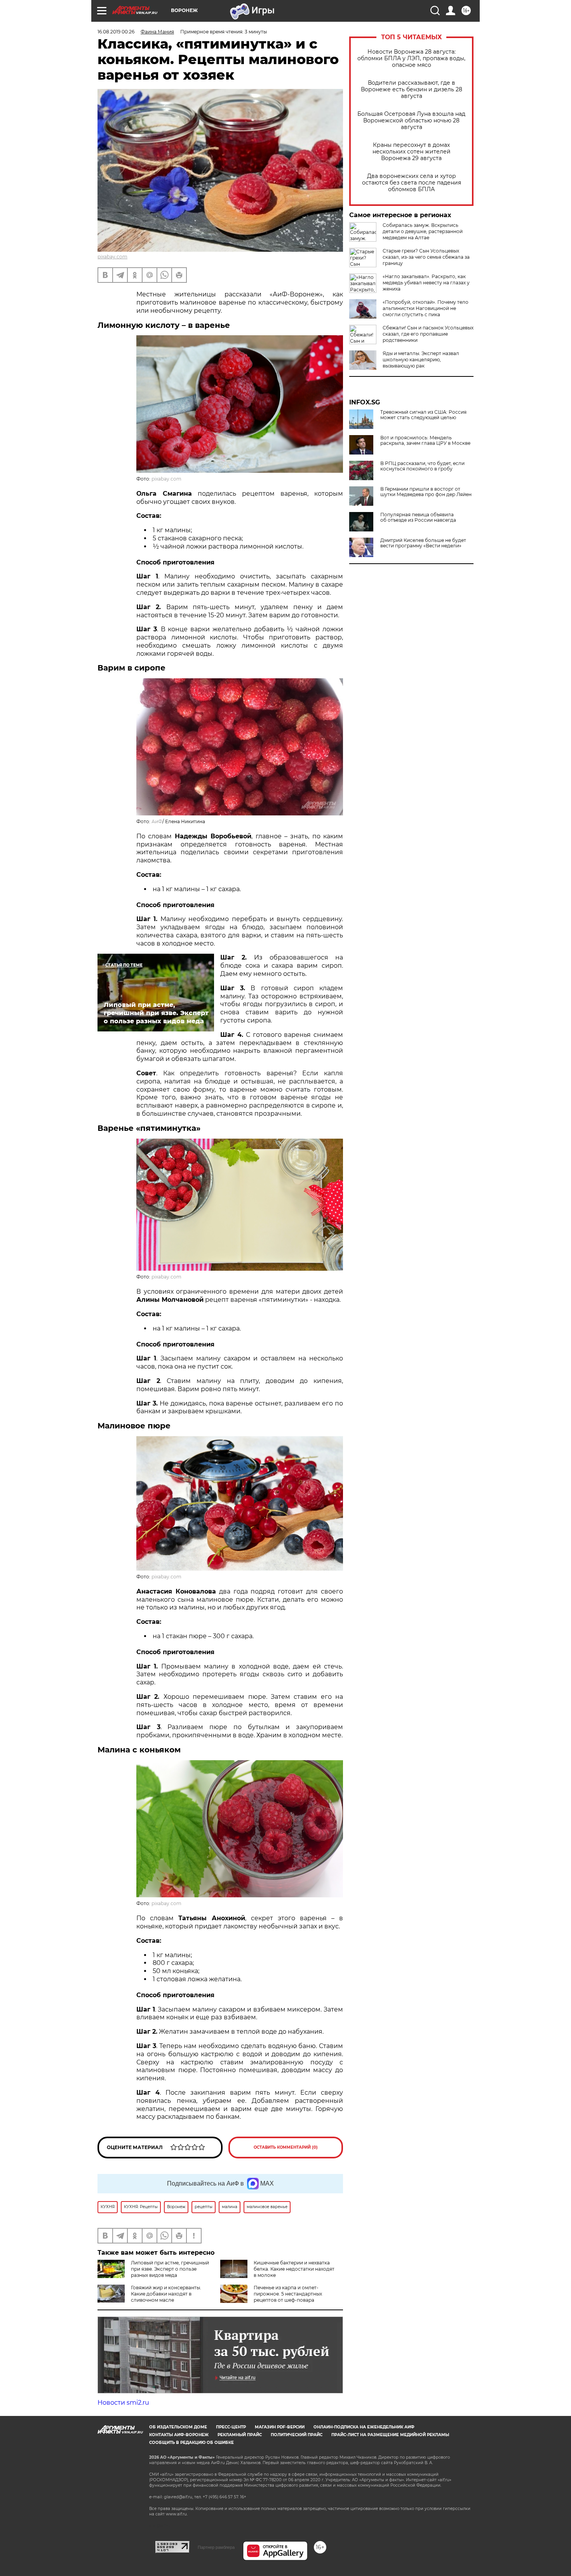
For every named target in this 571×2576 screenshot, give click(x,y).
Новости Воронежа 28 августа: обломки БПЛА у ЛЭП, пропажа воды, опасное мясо (411, 58)
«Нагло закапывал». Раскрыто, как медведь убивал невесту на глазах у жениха (426, 283)
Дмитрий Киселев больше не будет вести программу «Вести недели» (423, 543)
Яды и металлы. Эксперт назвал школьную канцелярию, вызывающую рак (421, 360)
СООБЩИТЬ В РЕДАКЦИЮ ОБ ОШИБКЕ (191, 2443)
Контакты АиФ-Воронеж (179, 2435)
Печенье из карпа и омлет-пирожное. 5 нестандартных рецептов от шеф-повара (288, 2294)
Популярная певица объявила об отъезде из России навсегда (418, 517)
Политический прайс (297, 2435)
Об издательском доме (178, 2427)
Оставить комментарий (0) (286, 2147)
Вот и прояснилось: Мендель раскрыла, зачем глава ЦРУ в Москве (425, 441)
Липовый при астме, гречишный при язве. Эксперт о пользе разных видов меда (170, 2269)
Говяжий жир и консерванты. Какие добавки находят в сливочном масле (166, 2294)
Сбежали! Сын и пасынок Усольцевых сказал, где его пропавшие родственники (428, 334)
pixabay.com (112, 257)
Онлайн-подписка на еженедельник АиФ (364, 2427)
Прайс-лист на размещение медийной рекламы (390, 2435)
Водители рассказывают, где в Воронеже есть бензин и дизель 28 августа (412, 90)
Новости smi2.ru (123, 2403)
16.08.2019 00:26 (116, 32)
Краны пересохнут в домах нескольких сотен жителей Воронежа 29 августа (412, 152)
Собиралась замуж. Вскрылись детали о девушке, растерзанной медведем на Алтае (423, 231)
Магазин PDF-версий (280, 2427)
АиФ (157, 821)
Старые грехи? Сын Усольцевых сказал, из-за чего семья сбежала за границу (426, 257)
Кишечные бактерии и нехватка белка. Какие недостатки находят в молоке (294, 2269)
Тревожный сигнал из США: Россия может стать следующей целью (423, 415)
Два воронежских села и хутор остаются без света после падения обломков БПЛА (412, 183)
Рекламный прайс (240, 2435)
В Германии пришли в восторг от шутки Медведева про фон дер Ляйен (426, 492)
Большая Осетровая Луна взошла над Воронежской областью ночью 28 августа (411, 121)
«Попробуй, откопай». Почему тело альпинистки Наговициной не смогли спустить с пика (426, 308)
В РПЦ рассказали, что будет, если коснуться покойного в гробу (422, 466)
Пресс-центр (231, 2427)
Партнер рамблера (216, 2547)
